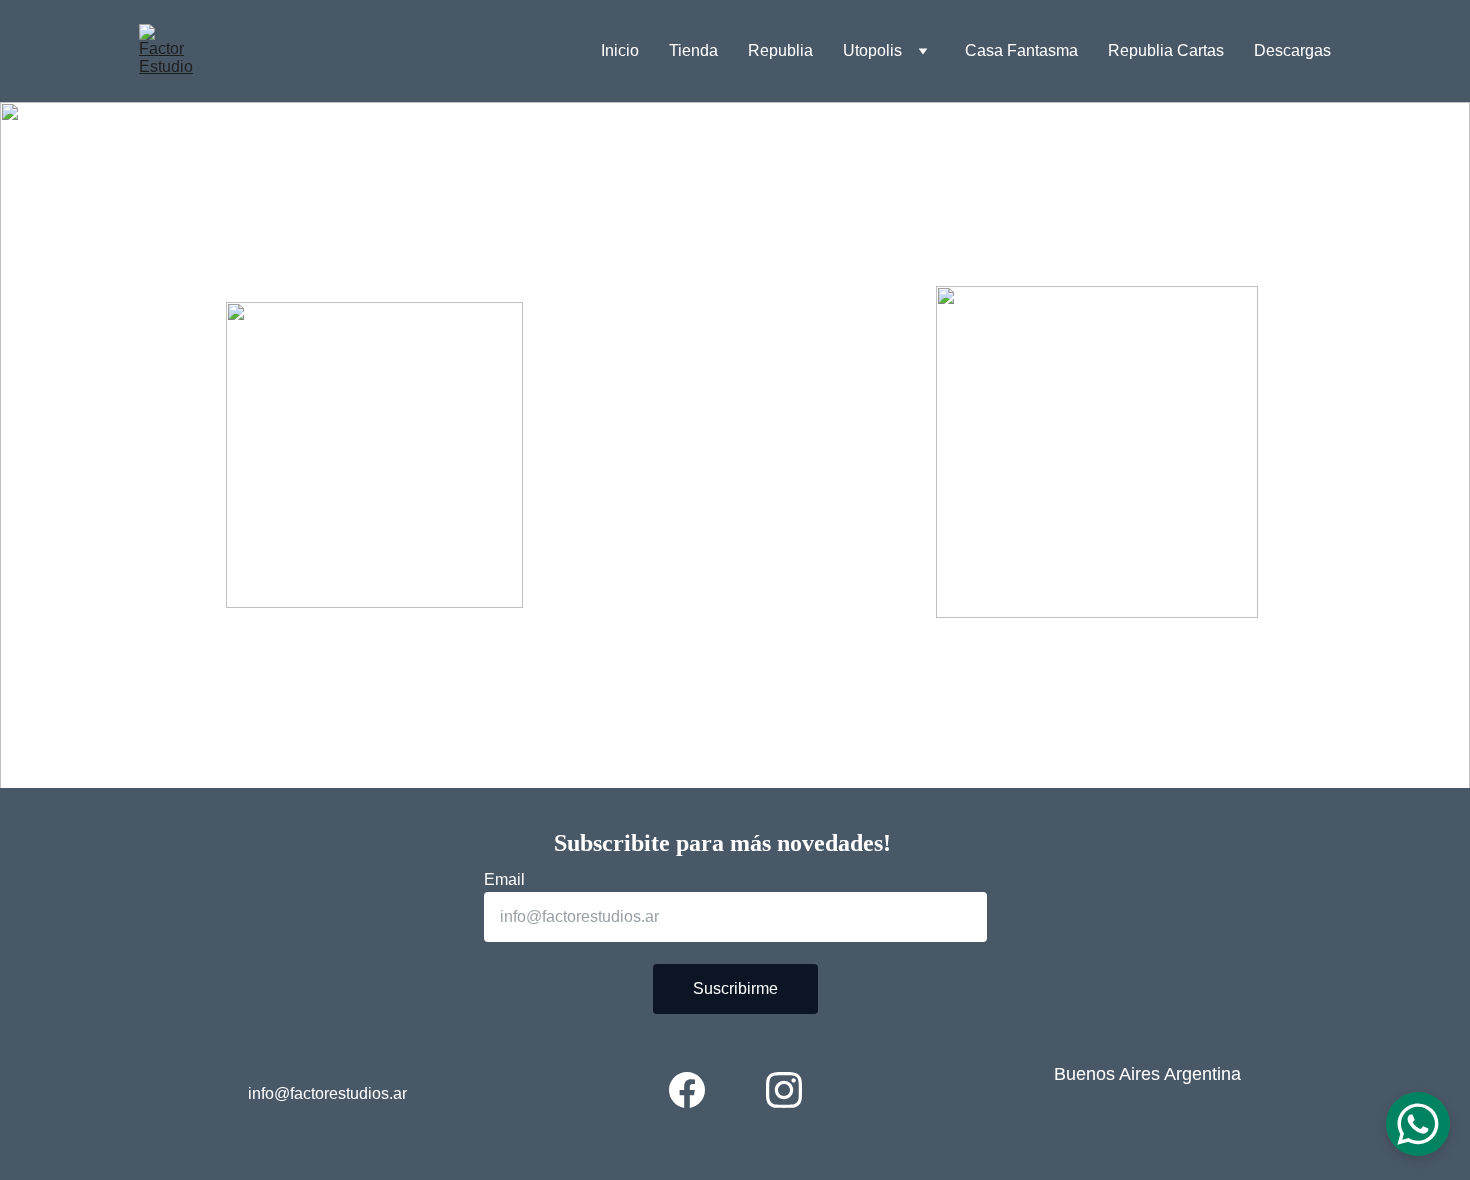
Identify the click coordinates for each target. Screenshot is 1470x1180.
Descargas (1292, 50)
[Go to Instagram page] (784, 1090)
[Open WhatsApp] (1418, 1124)
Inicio (620, 50)
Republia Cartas (1166, 50)
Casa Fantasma (1021, 50)
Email (504, 879)
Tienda (693, 50)
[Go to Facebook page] (687, 1090)
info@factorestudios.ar (327, 1093)
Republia (780, 50)
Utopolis (872, 50)
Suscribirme (735, 988)
